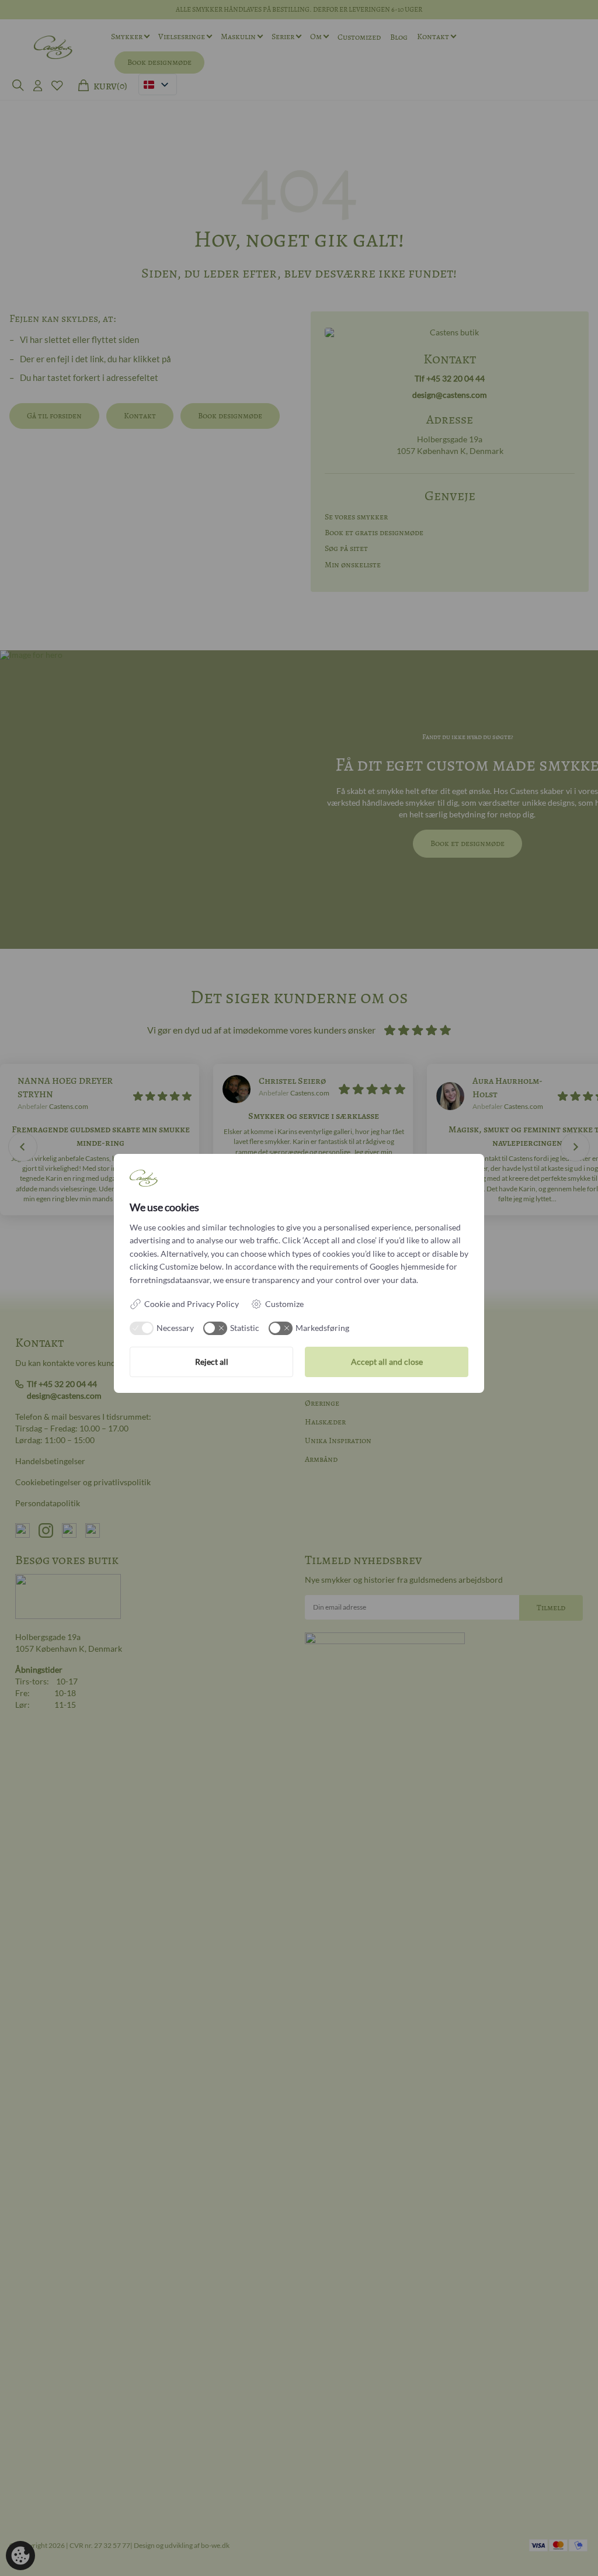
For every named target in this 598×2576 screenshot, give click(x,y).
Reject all (212, 1362)
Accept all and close (387, 1362)
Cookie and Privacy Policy (192, 1304)
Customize (284, 1304)
